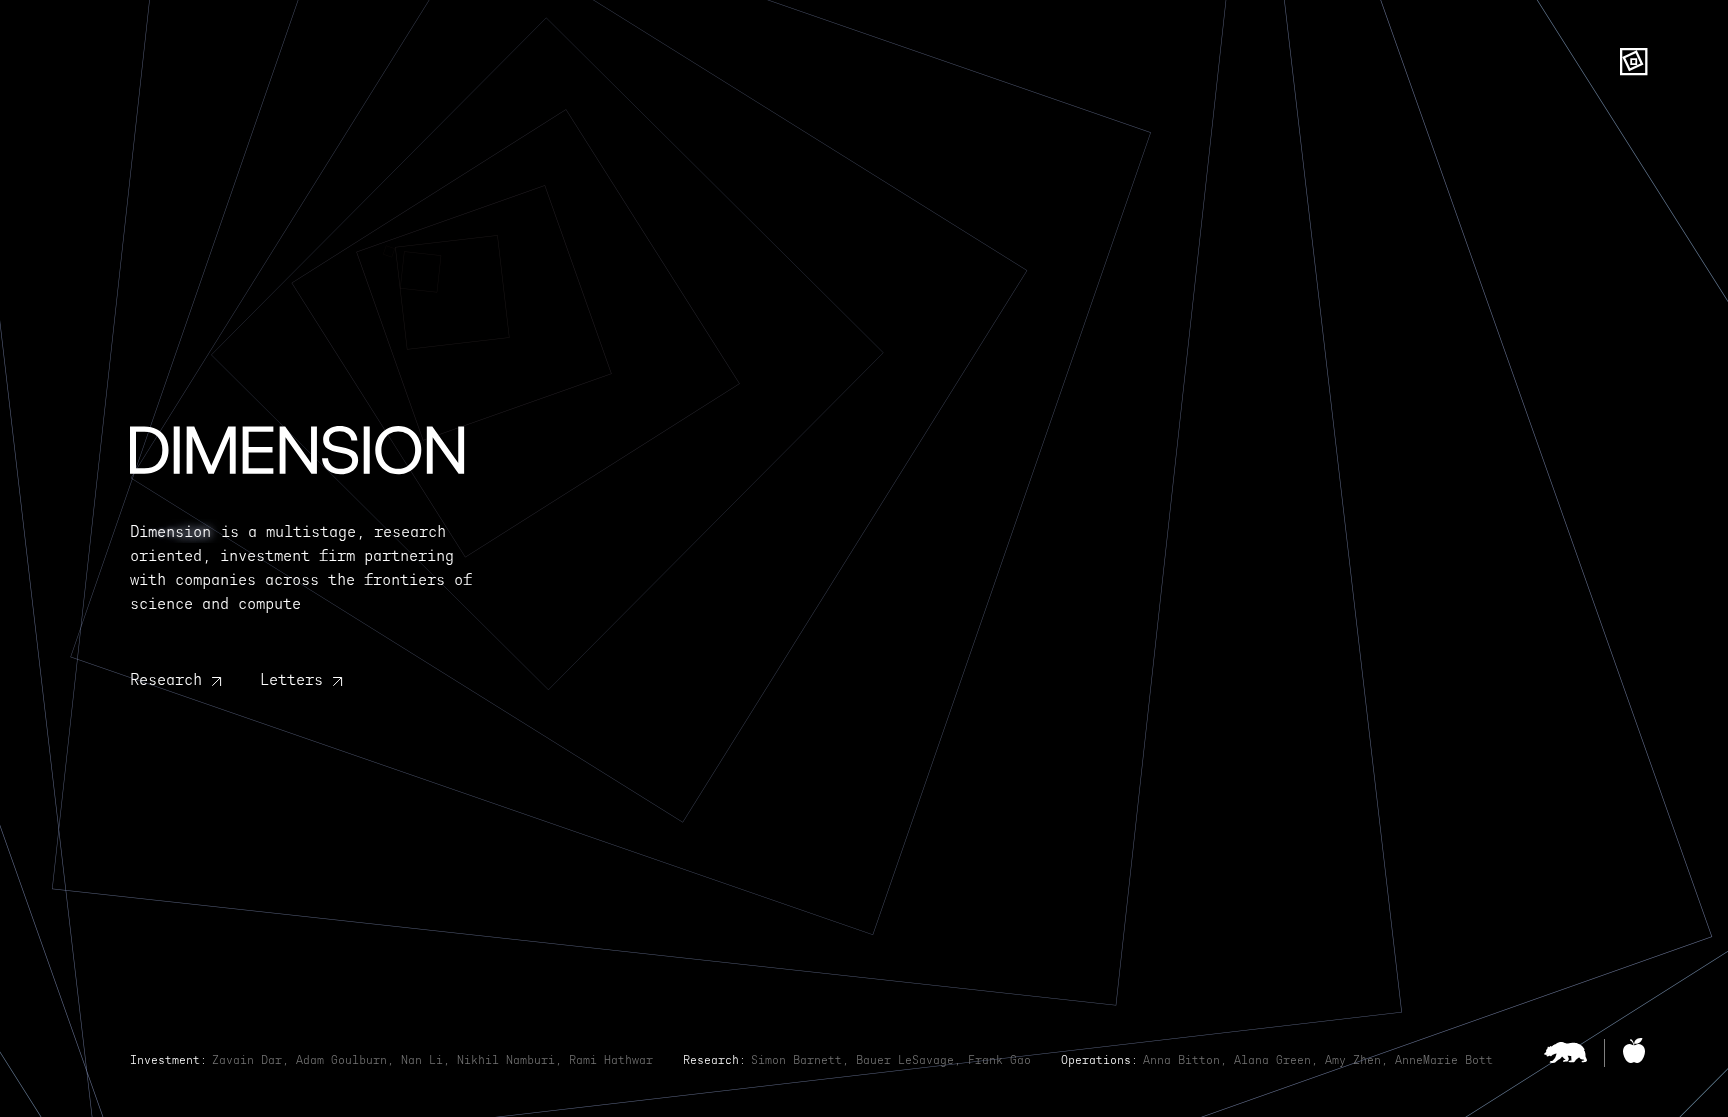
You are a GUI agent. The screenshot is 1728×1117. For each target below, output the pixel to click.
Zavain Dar (247, 1060)
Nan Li (422, 1060)
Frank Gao (999, 1060)
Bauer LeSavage (905, 1060)
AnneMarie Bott (1444, 1060)
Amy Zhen (1353, 1060)
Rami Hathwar (611, 1060)
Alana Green (1272, 1060)
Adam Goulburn (341, 1060)
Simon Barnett (796, 1060)
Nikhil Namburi (506, 1060)
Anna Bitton (1181, 1060)
